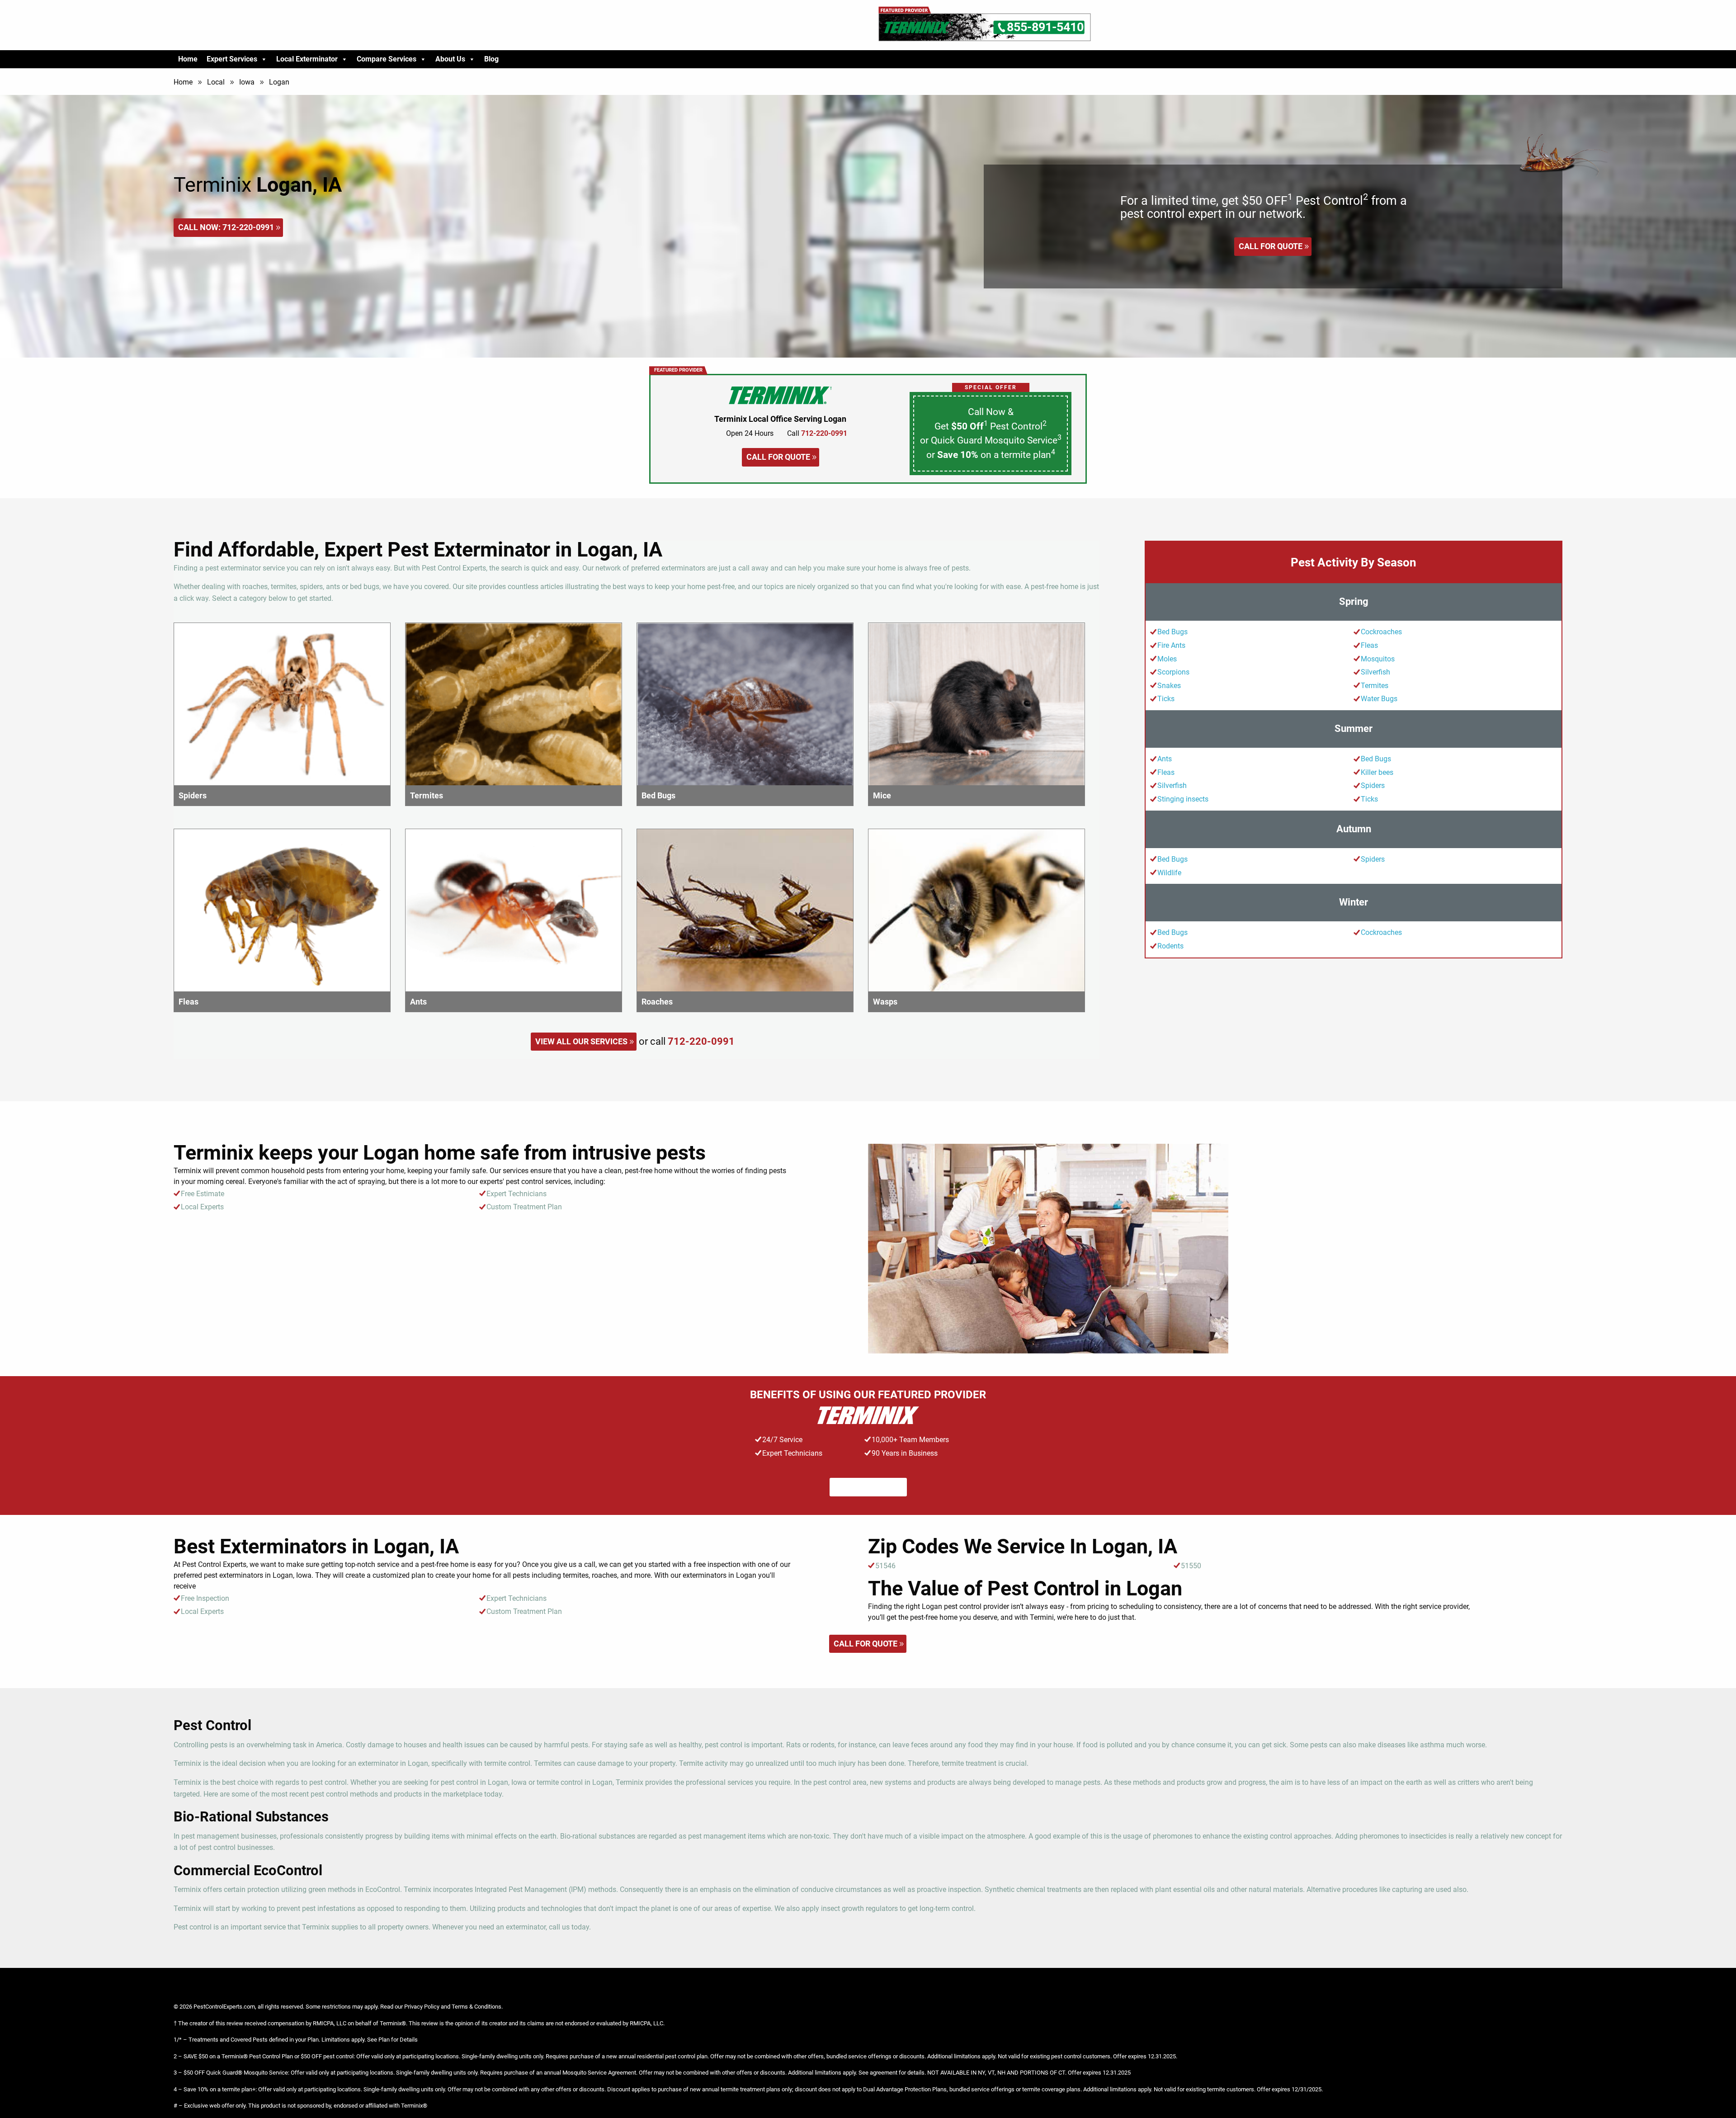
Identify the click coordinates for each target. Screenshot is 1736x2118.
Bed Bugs (1172, 632)
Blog (491, 59)
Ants (1165, 759)
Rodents (1170, 946)
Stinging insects (1183, 799)
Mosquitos (1378, 659)
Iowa (247, 82)
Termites (1375, 686)
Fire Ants (1171, 645)
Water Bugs (1379, 699)
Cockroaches (1381, 632)
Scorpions (1173, 672)
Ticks (1166, 699)
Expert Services (232, 59)
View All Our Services (581, 1041)
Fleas (1369, 645)
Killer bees (1377, 772)
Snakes (1169, 686)
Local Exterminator (307, 59)
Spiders (1373, 785)
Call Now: (226, 227)
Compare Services (387, 59)
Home (188, 59)
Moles (1167, 659)
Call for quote (1271, 246)
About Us (450, 59)
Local (216, 82)
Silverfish (1375, 672)
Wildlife (1169, 873)
